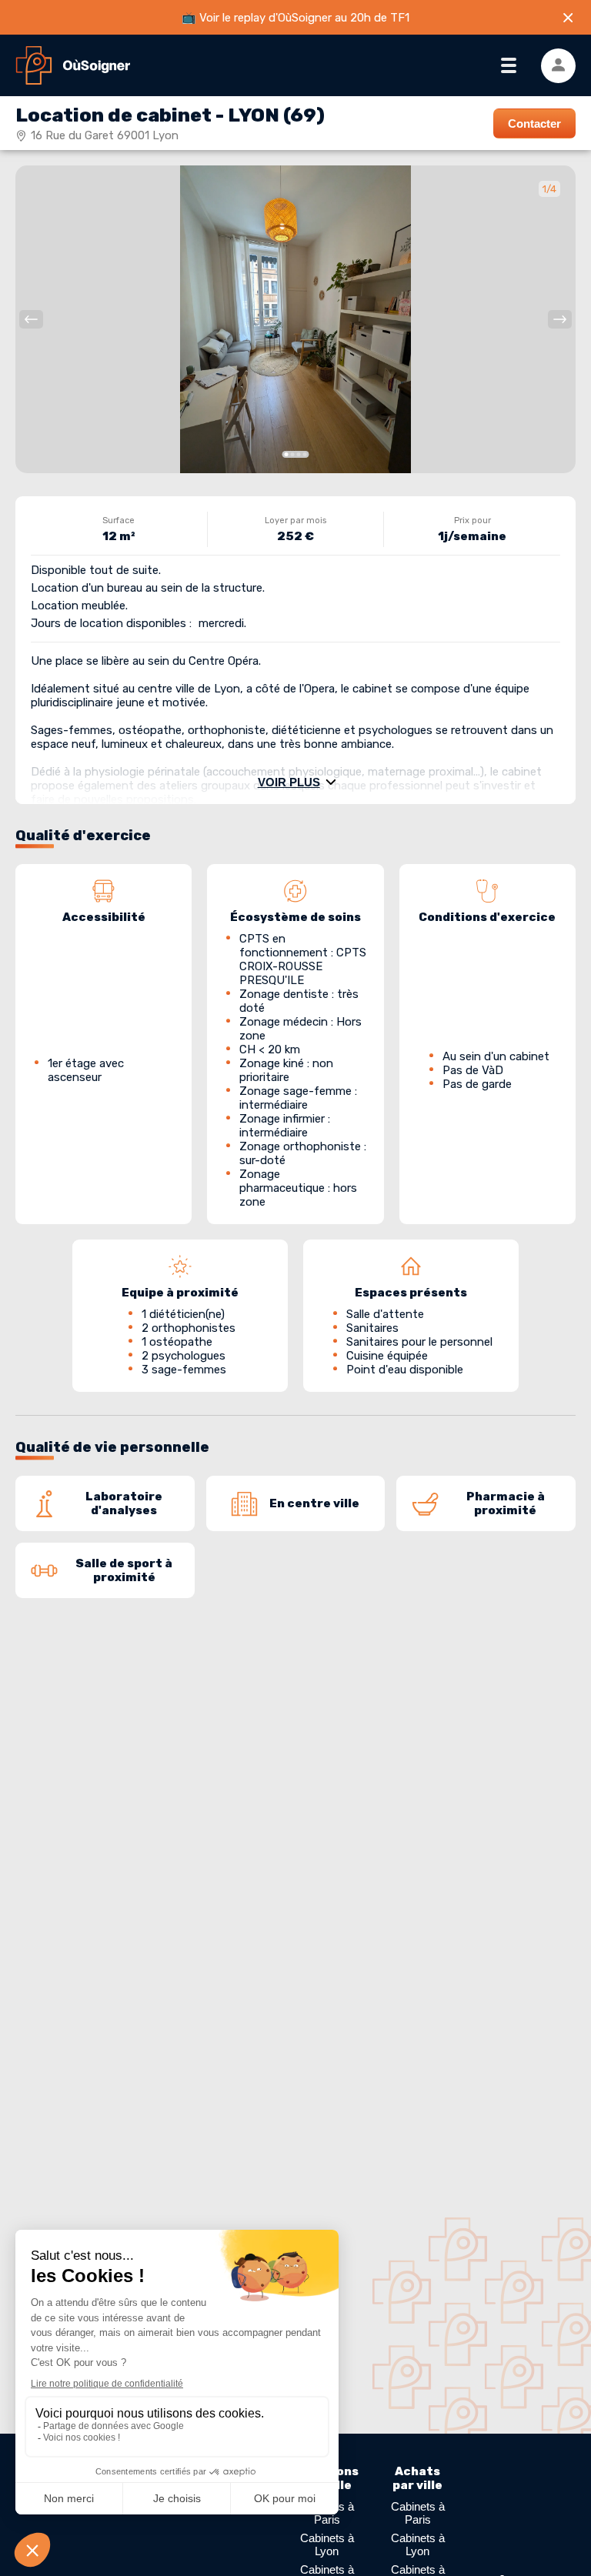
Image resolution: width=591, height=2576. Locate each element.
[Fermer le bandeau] (568, 18)
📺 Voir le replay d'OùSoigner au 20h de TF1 (295, 18)
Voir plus (289, 782)
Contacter (534, 123)
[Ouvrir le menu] (508, 66)
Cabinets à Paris (418, 2513)
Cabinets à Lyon (327, 2544)
